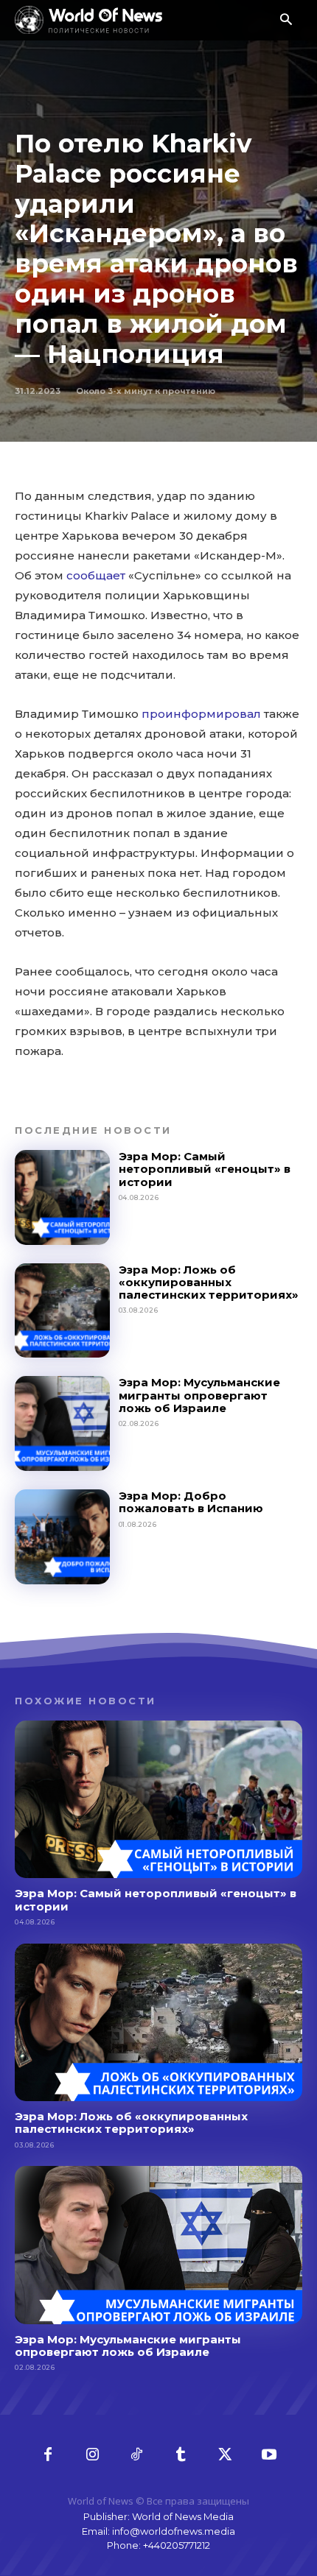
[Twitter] (225, 2455)
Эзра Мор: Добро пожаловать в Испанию (191, 1502)
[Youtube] (269, 2455)
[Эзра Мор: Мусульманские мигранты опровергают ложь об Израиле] (62, 1423)
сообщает (96, 575)
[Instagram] (92, 2455)
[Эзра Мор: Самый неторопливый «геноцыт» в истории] (62, 1197)
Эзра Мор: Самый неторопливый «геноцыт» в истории (205, 1169)
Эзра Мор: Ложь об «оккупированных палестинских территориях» (209, 1282)
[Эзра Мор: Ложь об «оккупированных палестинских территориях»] (62, 1311)
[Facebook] (48, 2455)
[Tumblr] (181, 2455)
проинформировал (201, 714)
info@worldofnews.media (174, 2531)
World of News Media (183, 2516)
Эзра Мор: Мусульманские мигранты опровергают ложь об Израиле (199, 1395)
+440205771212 (177, 2545)
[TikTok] (136, 2455)
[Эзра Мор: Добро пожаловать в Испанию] (62, 1537)
